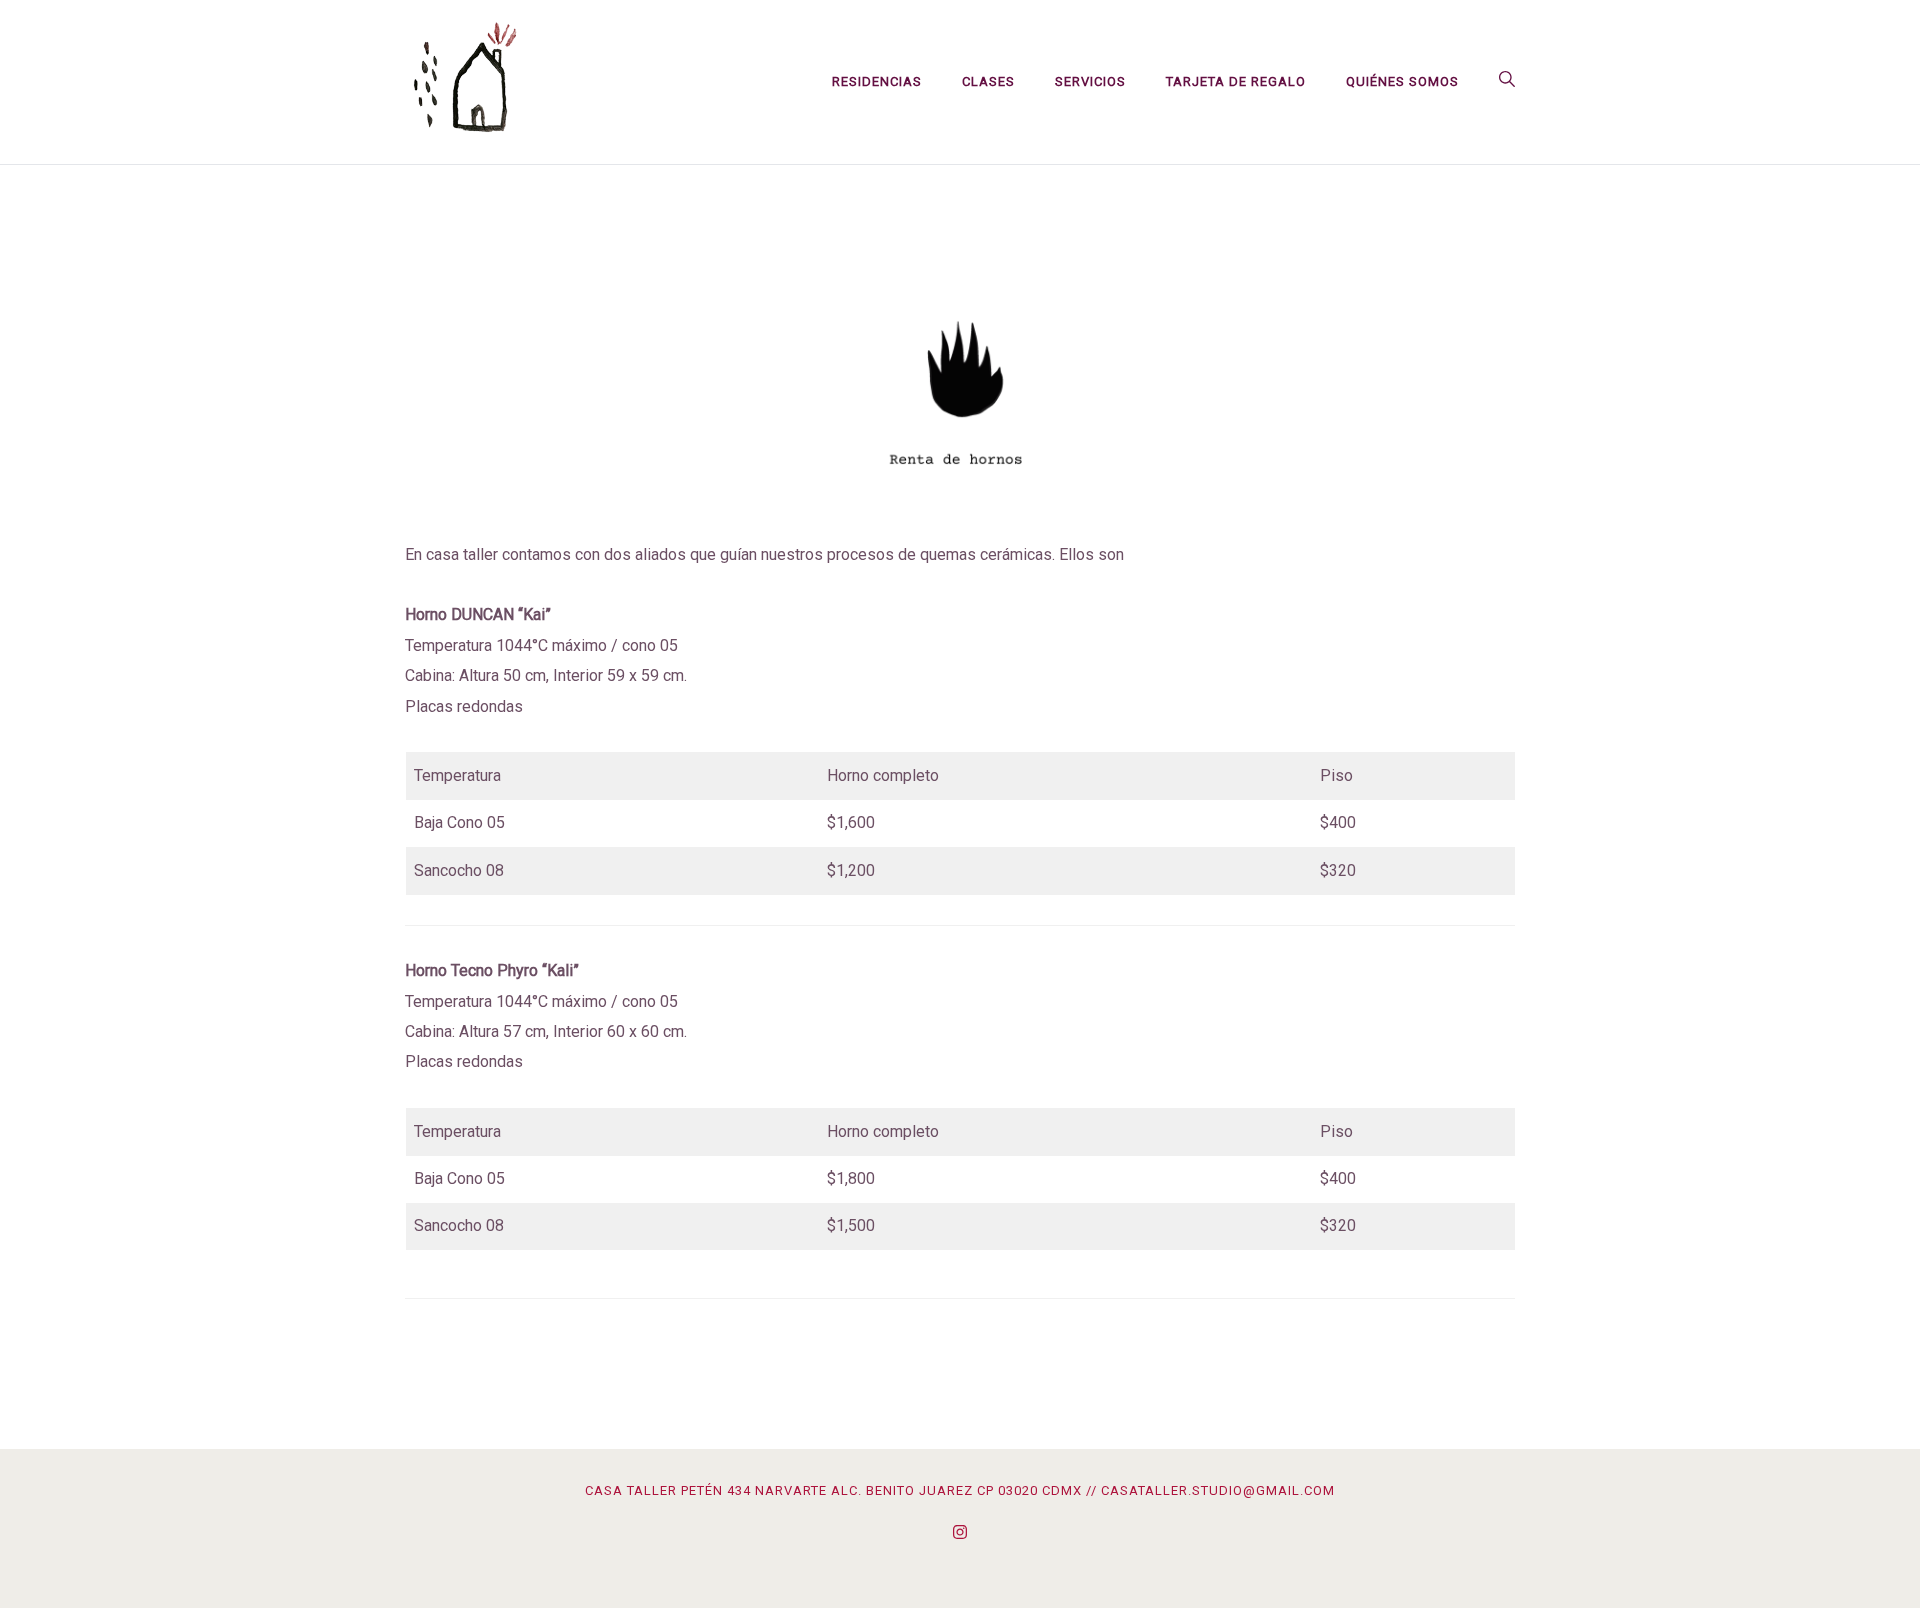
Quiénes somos (1402, 81)
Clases (988, 81)
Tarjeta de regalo (1236, 81)
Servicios (1090, 81)
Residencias (877, 81)
